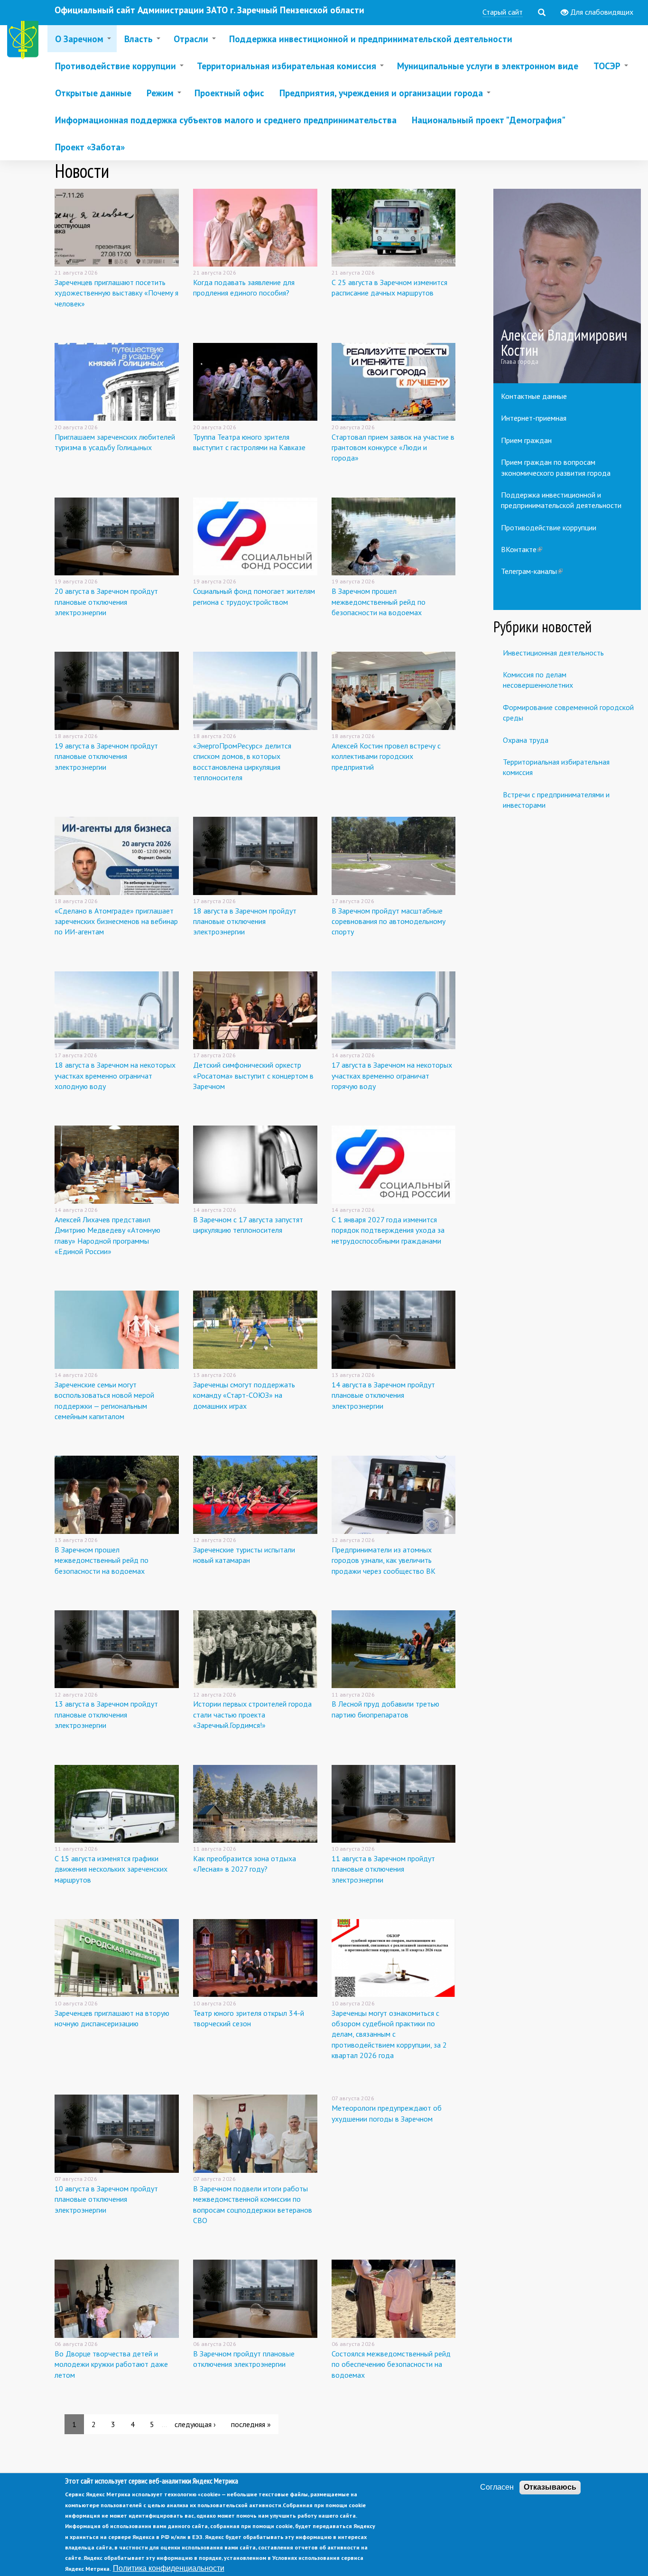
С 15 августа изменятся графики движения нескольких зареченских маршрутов (111, 1869)
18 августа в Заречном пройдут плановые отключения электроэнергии (245, 921)
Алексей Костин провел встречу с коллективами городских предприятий (386, 756)
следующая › (195, 2424)
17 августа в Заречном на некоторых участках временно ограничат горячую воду (392, 1076)
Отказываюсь (550, 2487)
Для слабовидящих (601, 12)
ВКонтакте (522, 549)
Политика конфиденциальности (169, 2568)
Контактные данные (534, 396)
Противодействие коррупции (549, 527)
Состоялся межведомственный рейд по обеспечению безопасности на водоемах (391, 2364)
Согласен (497, 2487)
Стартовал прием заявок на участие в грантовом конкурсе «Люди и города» (393, 448)
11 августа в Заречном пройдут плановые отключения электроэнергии (383, 1869)
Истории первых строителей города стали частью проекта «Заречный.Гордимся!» (252, 1714)
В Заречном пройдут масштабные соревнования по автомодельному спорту (389, 921)
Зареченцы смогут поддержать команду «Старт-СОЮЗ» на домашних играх (244, 1395)
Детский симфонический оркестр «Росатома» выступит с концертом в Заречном (253, 1076)
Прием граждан (526, 440)
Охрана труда (526, 740)
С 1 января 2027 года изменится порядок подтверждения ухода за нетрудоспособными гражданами (388, 1230)
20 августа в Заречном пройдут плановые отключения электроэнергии (106, 602)
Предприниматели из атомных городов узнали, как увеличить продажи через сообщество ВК (384, 1560)
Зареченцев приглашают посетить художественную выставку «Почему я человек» (116, 293)
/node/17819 (567, 286)
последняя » (251, 2424)
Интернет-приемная (534, 418)
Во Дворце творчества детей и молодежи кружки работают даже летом (111, 2364)
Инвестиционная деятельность (553, 653)
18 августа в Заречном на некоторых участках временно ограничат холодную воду (115, 1076)
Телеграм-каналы (532, 571)
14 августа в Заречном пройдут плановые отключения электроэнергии (383, 1395)
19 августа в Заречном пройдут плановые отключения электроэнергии (106, 756)
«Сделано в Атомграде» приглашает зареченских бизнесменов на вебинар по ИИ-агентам (116, 921)
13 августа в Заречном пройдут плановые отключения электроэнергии (106, 1714)
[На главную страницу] (25, 42)
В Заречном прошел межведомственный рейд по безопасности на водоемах (379, 602)
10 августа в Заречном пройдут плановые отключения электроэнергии (106, 2199)
